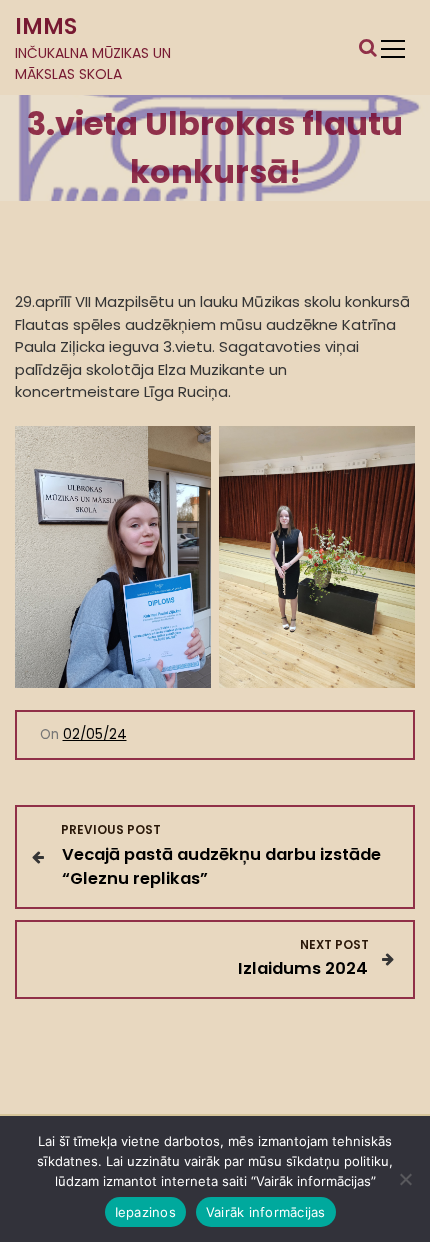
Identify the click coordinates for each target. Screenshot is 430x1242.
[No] (405, 1179)
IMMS (46, 26)
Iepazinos (145, 1212)
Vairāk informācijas (266, 1212)
